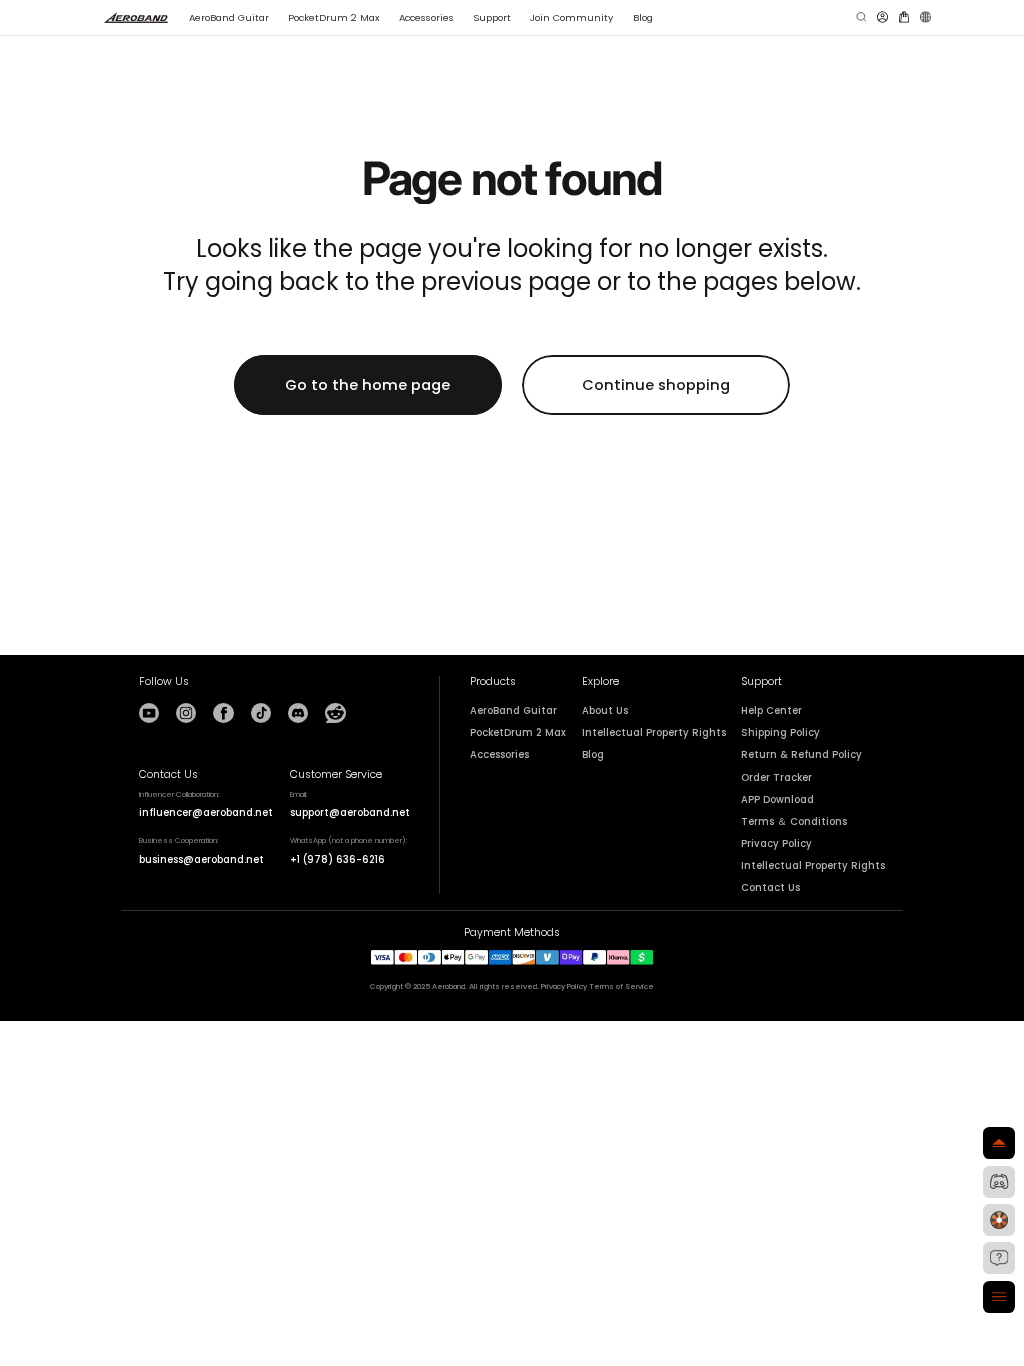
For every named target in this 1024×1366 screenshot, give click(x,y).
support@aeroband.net (350, 812)
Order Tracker (776, 778)
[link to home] (137, 17)
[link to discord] (999, 1182)
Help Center (771, 711)
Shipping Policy (780, 733)
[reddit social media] (335, 713)
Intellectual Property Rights (654, 733)
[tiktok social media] (261, 713)
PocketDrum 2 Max (518, 733)
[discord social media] (298, 713)
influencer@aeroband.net (206, 812)
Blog (593, 755)
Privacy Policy (776, 844)
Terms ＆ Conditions (794, 822)
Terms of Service (621, 986)
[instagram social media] (186, 713)
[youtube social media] (149, 713)
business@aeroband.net (201, 859)
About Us (605, 711)
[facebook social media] (223, 713)
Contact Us (770, 888)
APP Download (777, 800)
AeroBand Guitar (513, 711)
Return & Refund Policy (801, 755)
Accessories (499, 755)
